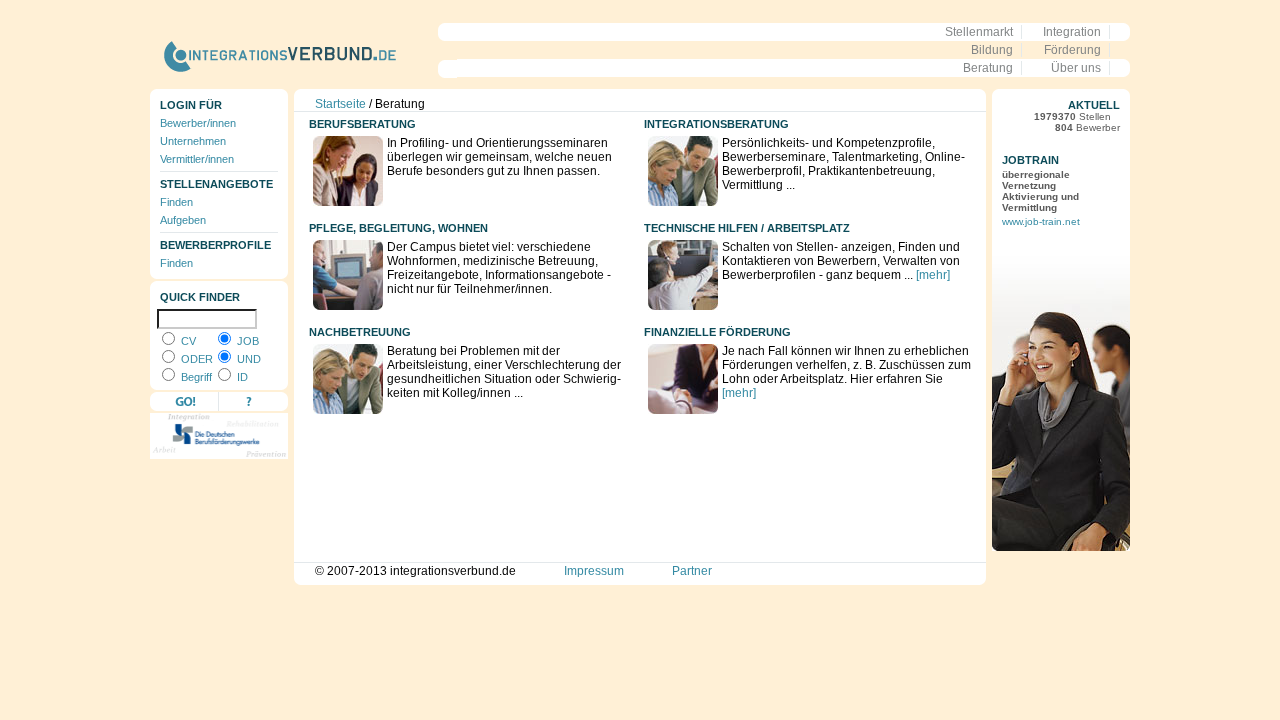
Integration (1072, 32)
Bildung (992, 50)
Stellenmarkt (979, 32)
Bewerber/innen (198, 123)
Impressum (594, 571)
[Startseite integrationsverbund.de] (303, 82)
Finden (176, 202)
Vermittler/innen (197, 159)
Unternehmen (193, 141)
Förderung (1072, 50)
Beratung (988, 68)
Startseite (340, 104)
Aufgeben (183, 220)
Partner (692, 571)
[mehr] (933, 275)
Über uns (1076, 68)
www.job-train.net (1041, 221)
